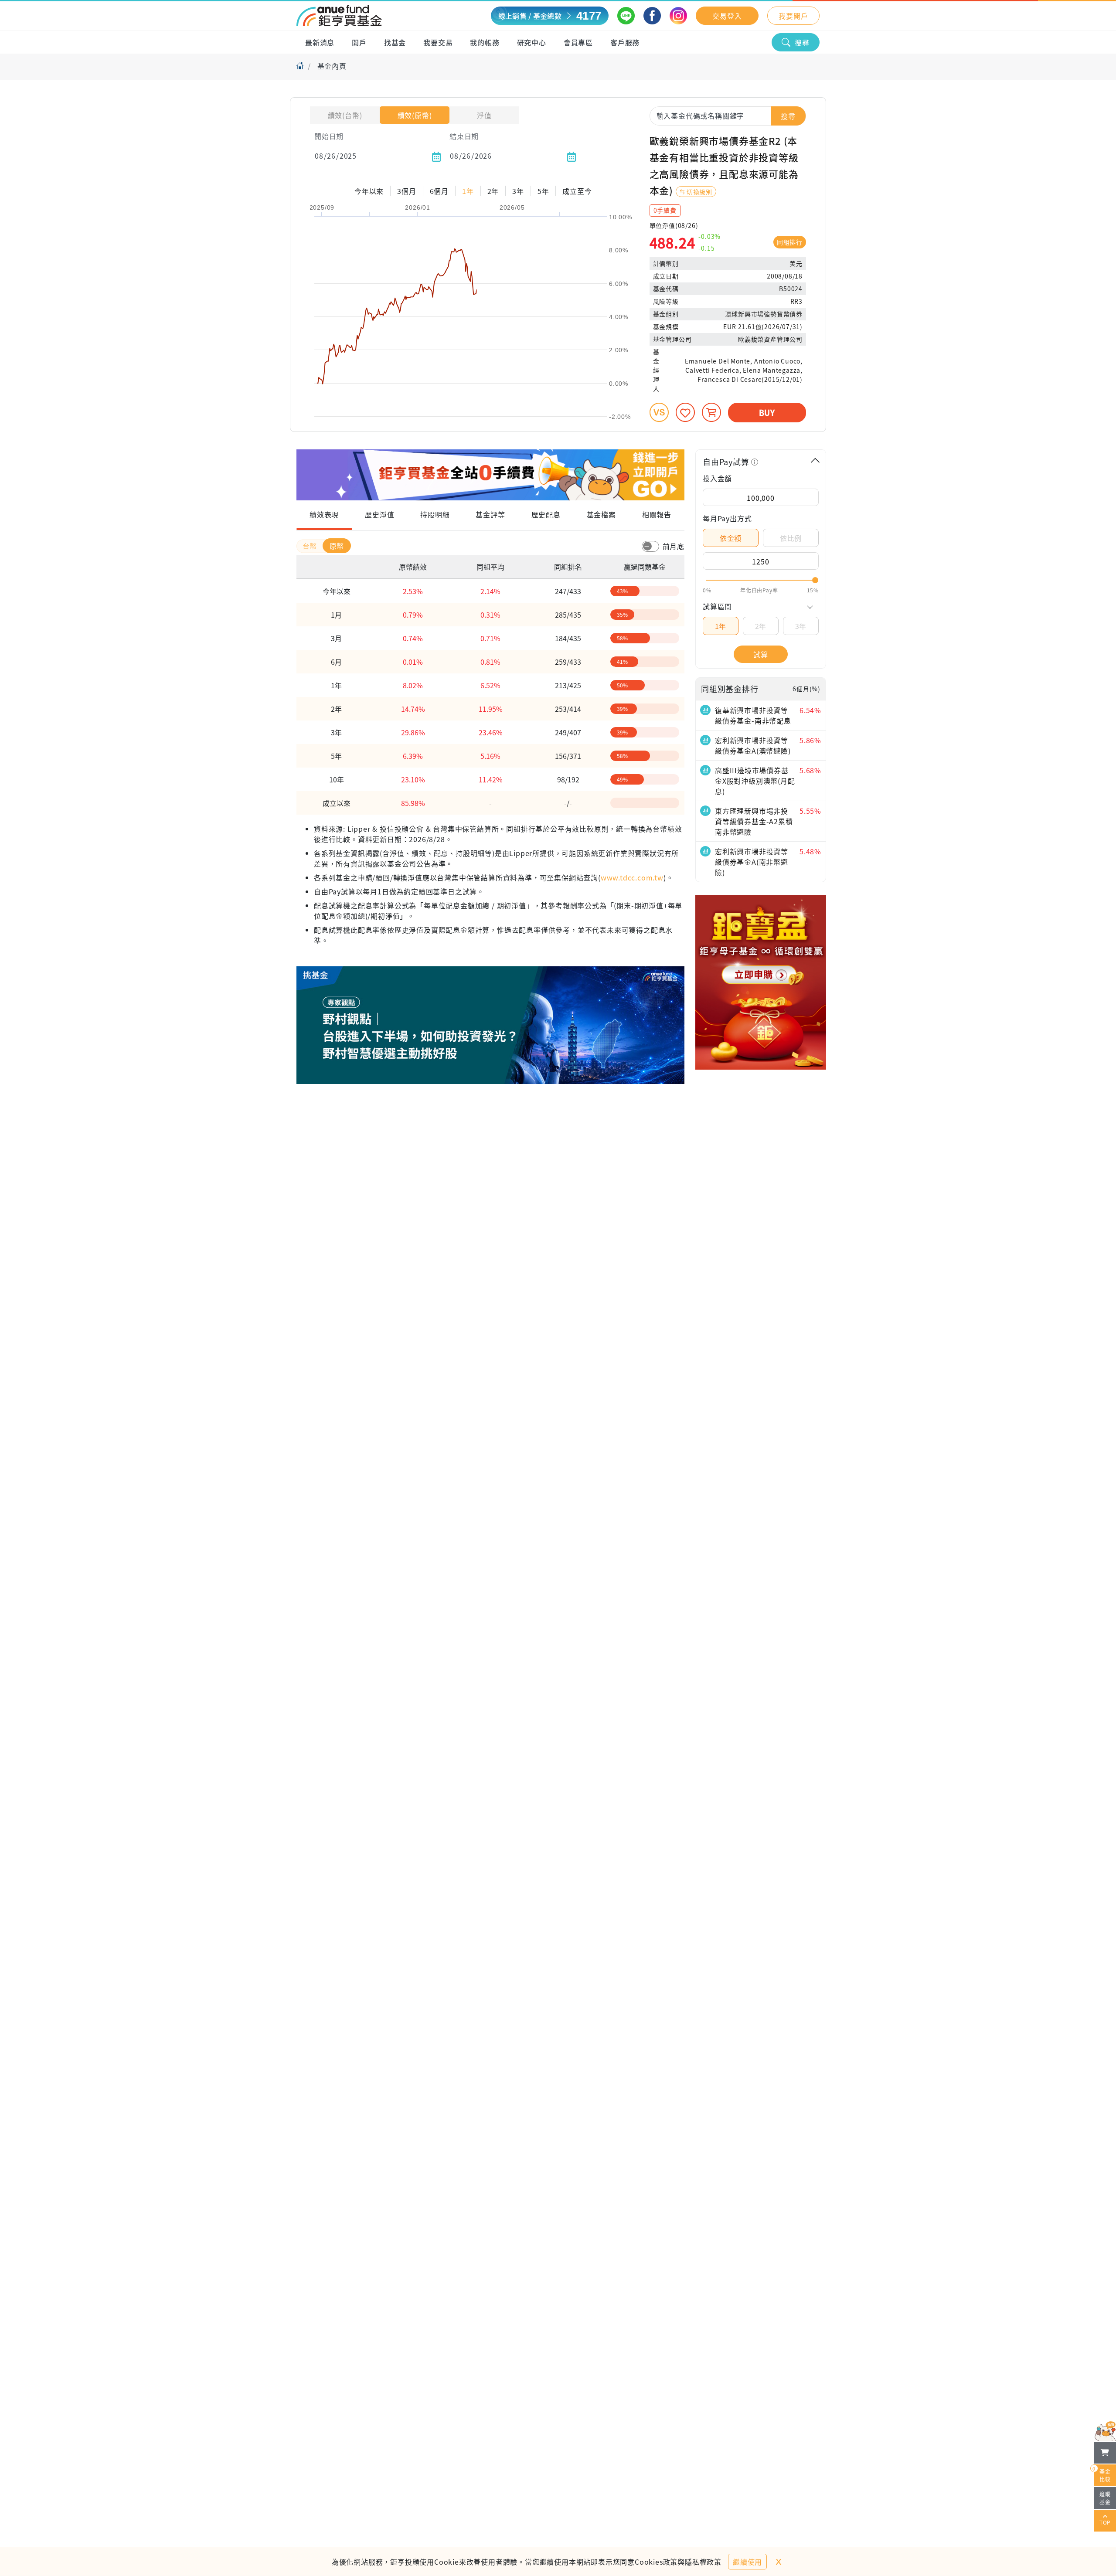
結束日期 (464, 136)
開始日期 (329, 136)
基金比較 (1102, 2474)
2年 (761, 626)
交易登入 (727, 16)
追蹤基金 (1105, 2498)
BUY (767, 412)
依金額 (731, 538)
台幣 (311, 546)
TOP (1105, 2522)
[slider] (761, 580)
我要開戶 (793, 16)
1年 (721, 626)
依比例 (791, 538)
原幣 (337, 546)
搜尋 (802, 42)
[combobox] (728, 116)
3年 (801, 626)
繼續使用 (747, 2562)
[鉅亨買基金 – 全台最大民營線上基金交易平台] (339, 16)
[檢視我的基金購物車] (1105, 2453)
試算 (761, 654)
